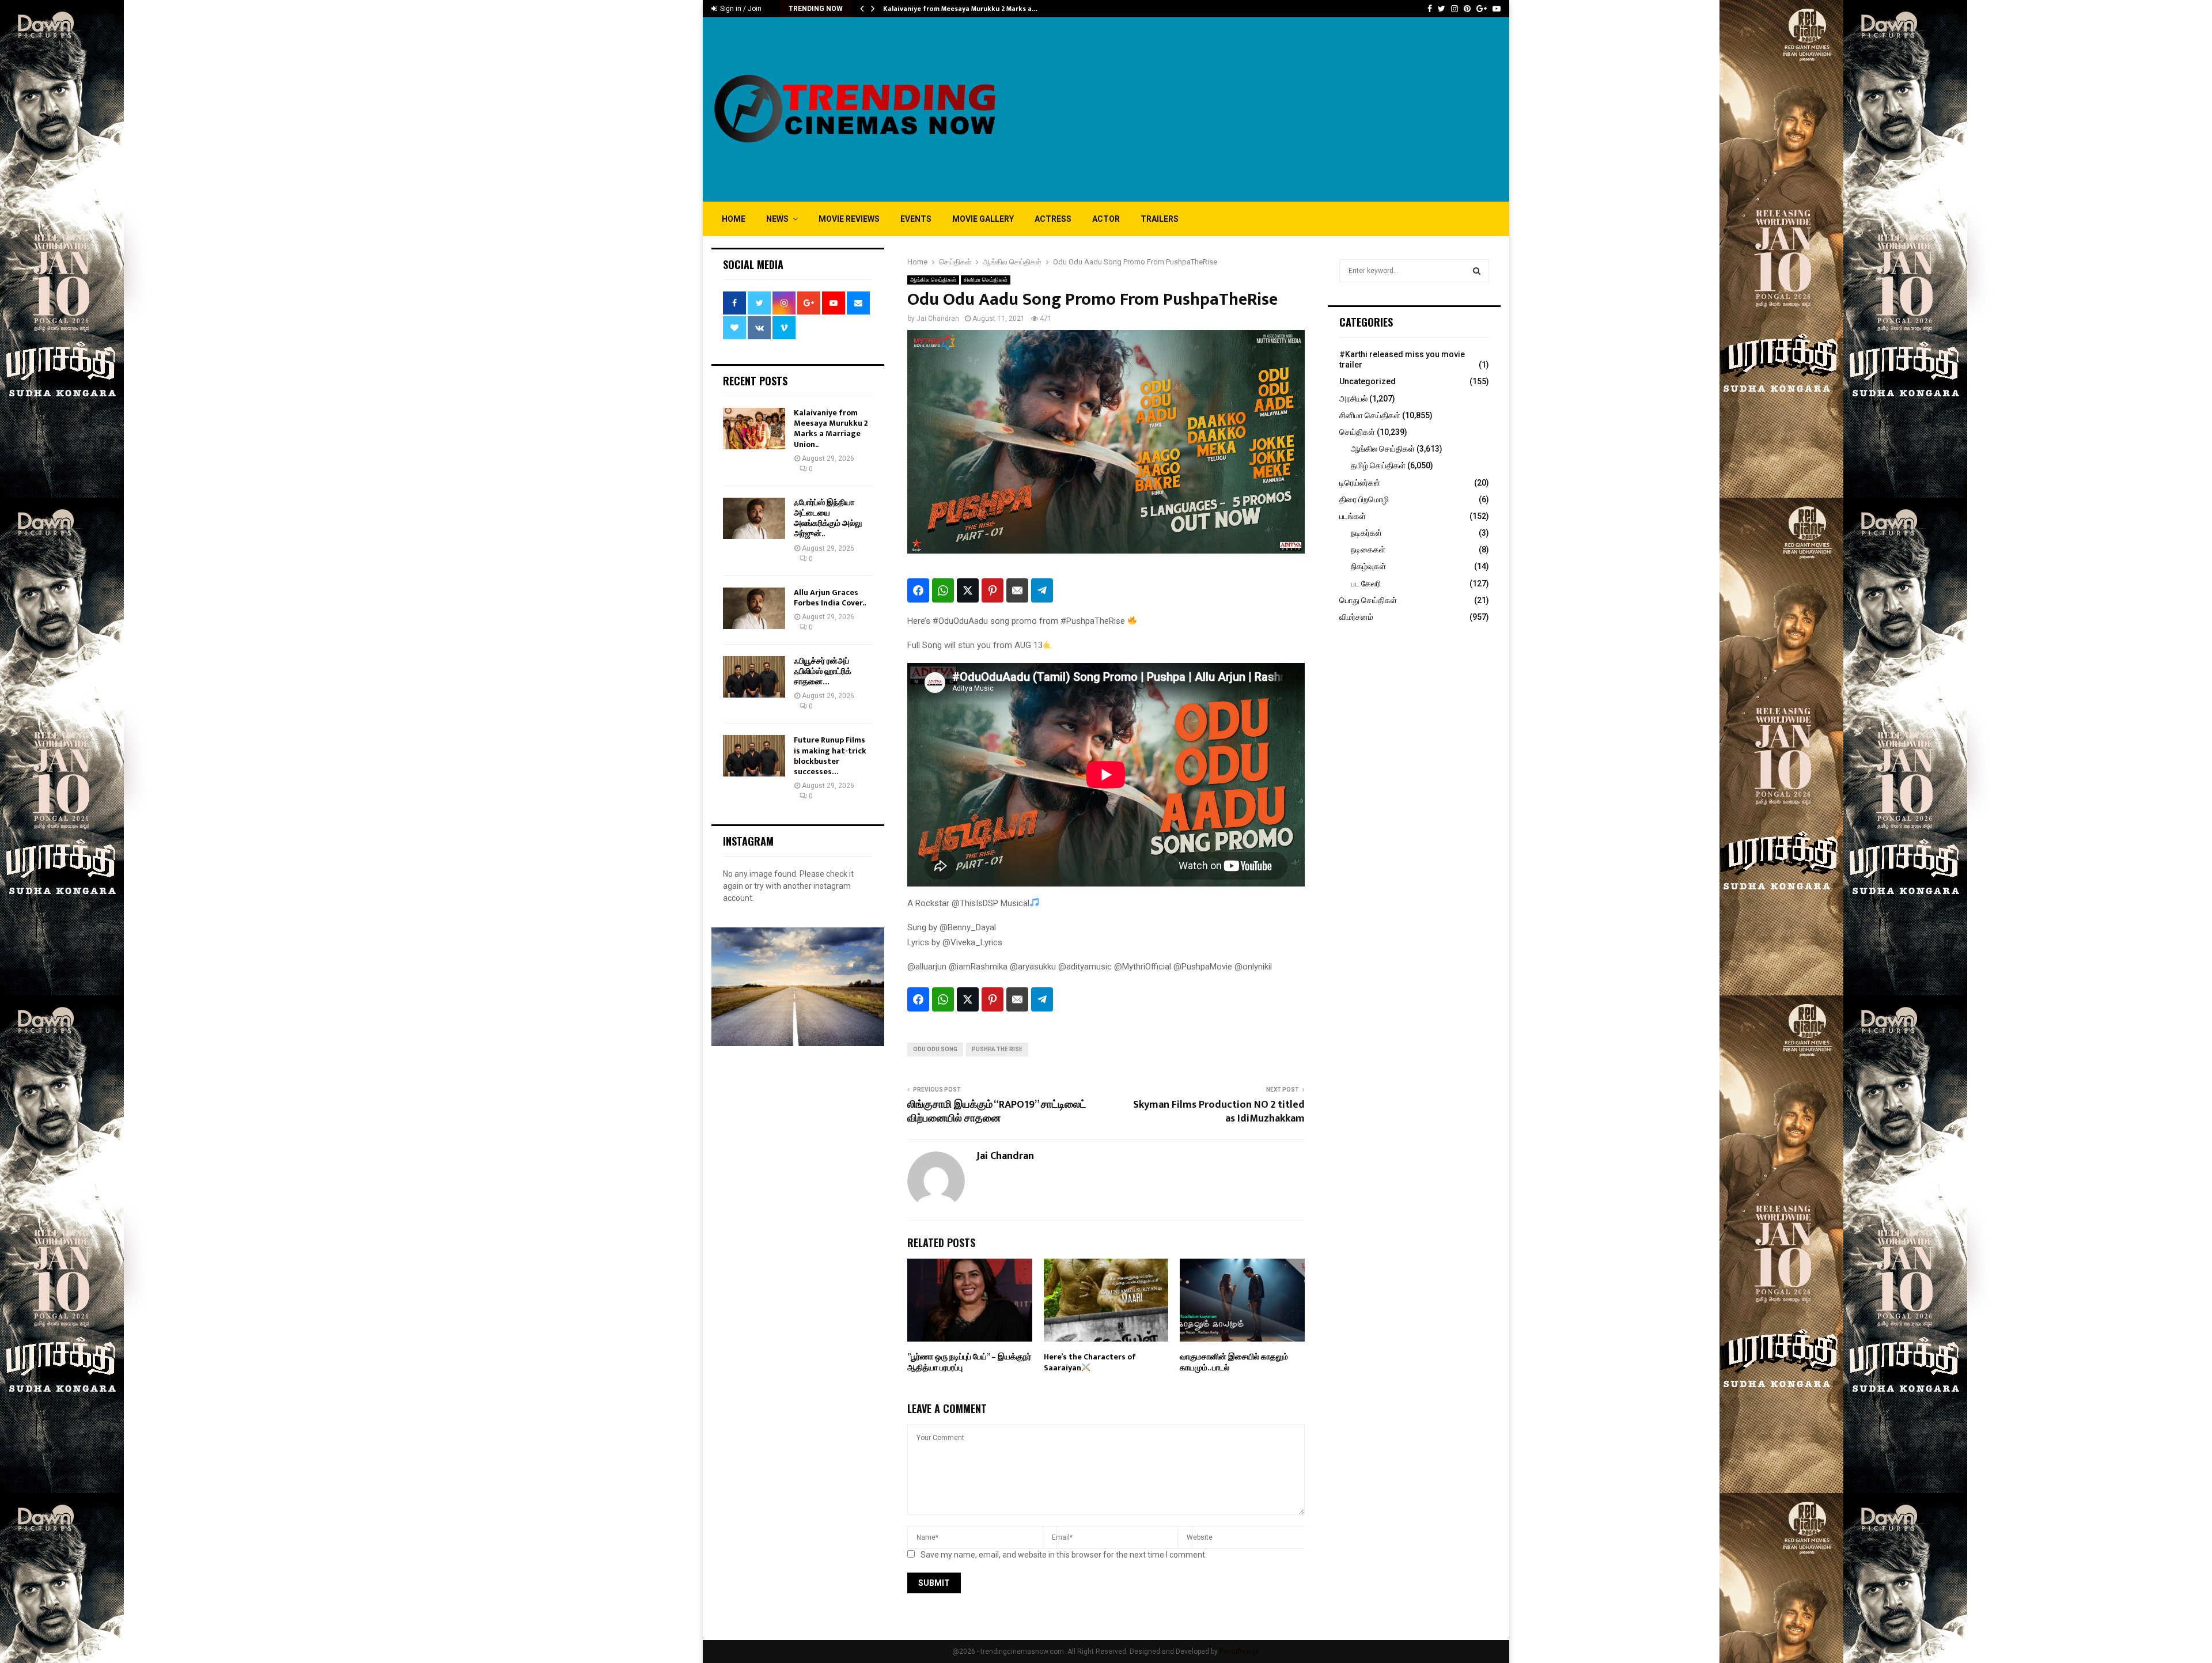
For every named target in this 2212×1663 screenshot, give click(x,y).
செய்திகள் (1357, 432)
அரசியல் (1353, 399)
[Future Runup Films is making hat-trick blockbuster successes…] (754, 756)
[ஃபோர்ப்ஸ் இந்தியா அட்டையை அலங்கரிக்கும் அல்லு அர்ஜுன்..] (754, 518)
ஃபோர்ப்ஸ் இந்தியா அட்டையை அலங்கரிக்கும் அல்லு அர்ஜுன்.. (828, 518)
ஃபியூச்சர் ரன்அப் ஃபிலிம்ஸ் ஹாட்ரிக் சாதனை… (823, 671)
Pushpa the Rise (997, 1049)
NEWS (777, 219)
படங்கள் (1353, 516)
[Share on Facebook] (918, 590)
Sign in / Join (740, 9)
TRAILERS (1160, 219)
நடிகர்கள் (1366, 533)
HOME (734, 219)
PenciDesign (1240, 1651)
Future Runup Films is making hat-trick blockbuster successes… (830, 756)
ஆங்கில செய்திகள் (933, 280)
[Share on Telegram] (1042, 590)
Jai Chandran (938, 319)
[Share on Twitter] (968, 590)
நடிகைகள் (1368, 550)
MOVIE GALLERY (983, 219)
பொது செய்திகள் (1368, 600)
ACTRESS (1053, 219)
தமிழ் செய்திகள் (1378, 465)
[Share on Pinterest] (993, 590)
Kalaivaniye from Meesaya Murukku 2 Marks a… (960, 9)
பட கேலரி (1366, 584)
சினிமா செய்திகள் (986, 280)
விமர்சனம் (1356, 617)
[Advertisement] (1291, 109)
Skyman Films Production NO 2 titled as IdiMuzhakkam (1219, 1112)
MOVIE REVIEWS (849, 219)
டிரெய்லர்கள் (1360, 483)
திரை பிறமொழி (1364, 499)
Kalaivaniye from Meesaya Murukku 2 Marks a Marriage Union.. (831, 429)
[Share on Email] (1017, 590)
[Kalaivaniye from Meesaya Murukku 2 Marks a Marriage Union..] (754, 429)
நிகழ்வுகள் (1368, 566)
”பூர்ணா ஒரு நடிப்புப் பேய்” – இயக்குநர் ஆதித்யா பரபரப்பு (969, 1362)
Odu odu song (935, 1049)
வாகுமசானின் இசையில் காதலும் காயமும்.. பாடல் (1234, 1362)
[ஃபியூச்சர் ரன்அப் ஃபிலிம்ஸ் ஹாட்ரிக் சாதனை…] (754, 677)
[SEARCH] (1477, 271)
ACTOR (1106, 219)
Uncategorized (1368, 381)
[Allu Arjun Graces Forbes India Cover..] (754, 608)
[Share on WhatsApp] (943, 590)
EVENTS (916, 219)
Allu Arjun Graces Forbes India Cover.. (830, 598)
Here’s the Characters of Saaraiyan (1090, 1362)
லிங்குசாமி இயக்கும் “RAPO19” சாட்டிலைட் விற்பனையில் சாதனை (997, 1112)
